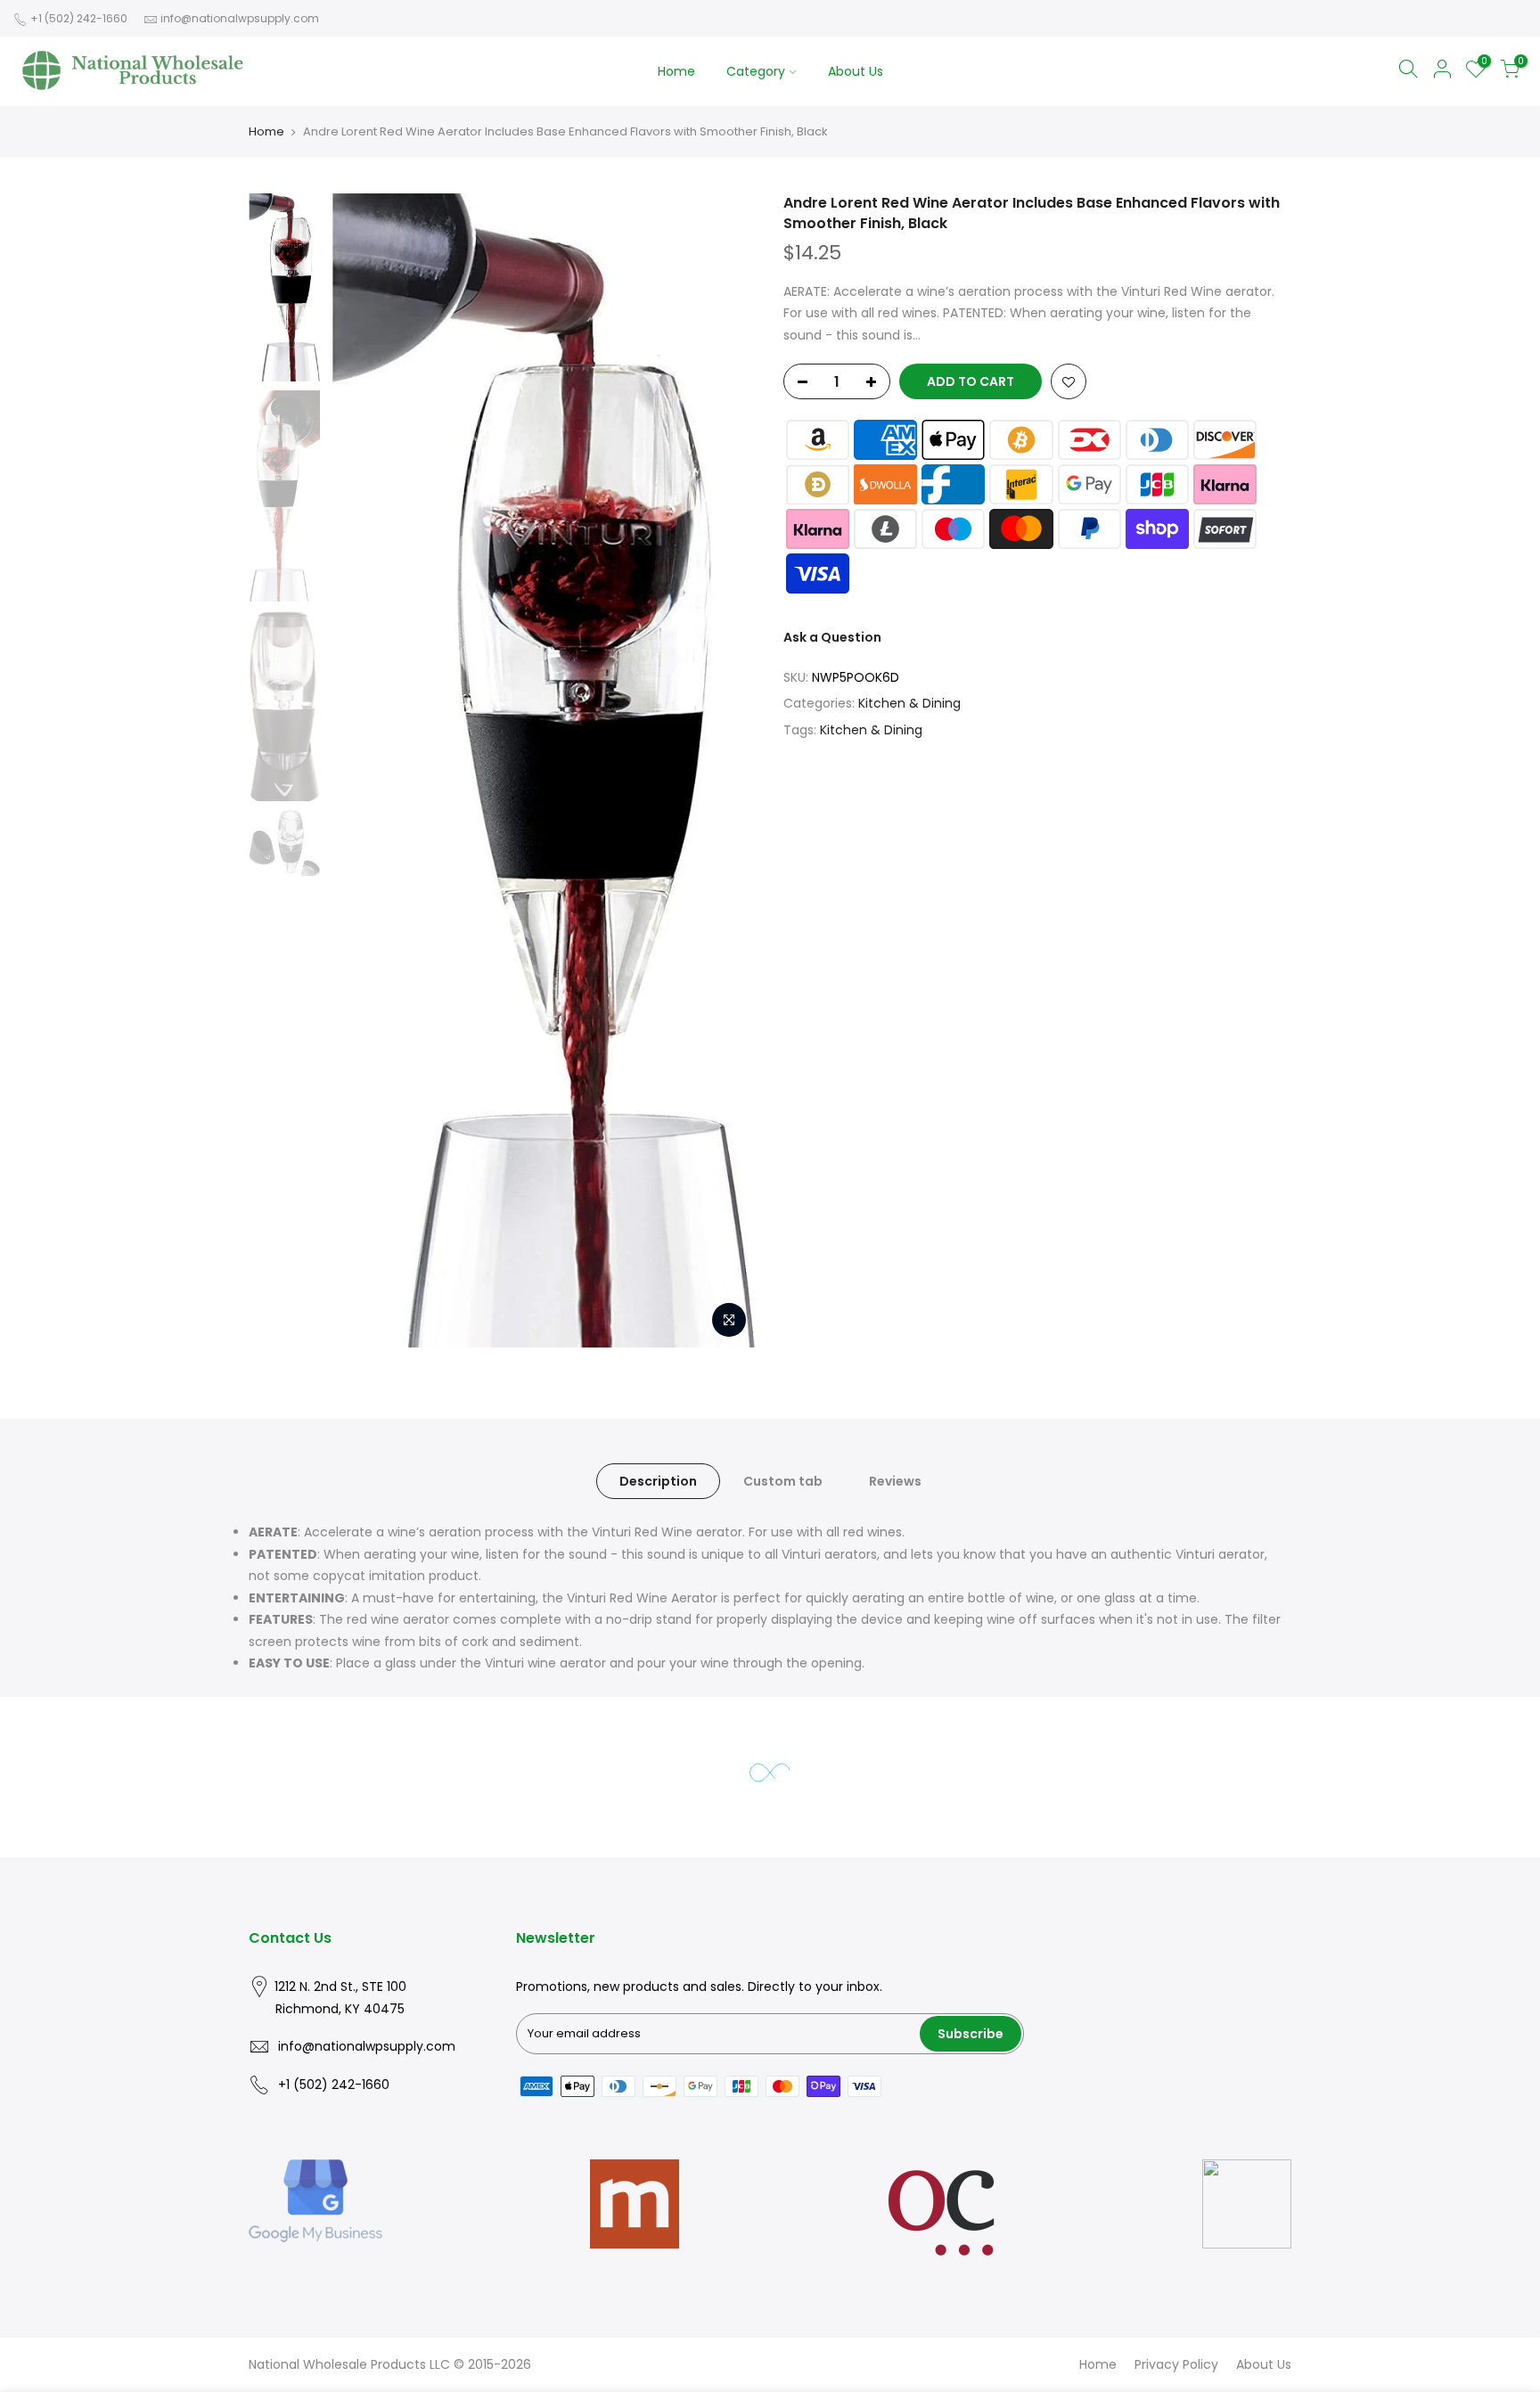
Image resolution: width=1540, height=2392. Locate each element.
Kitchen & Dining (909, 704)
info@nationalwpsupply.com (240, 18)
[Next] (725, 771)
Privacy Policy (1176, 2364)
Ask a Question (832, 638)
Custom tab (783, 1481)
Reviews (895, 1481)
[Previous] (360, 771)
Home (676, 71)
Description (658, 1481)
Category (756, 71)
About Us (856, 71)
